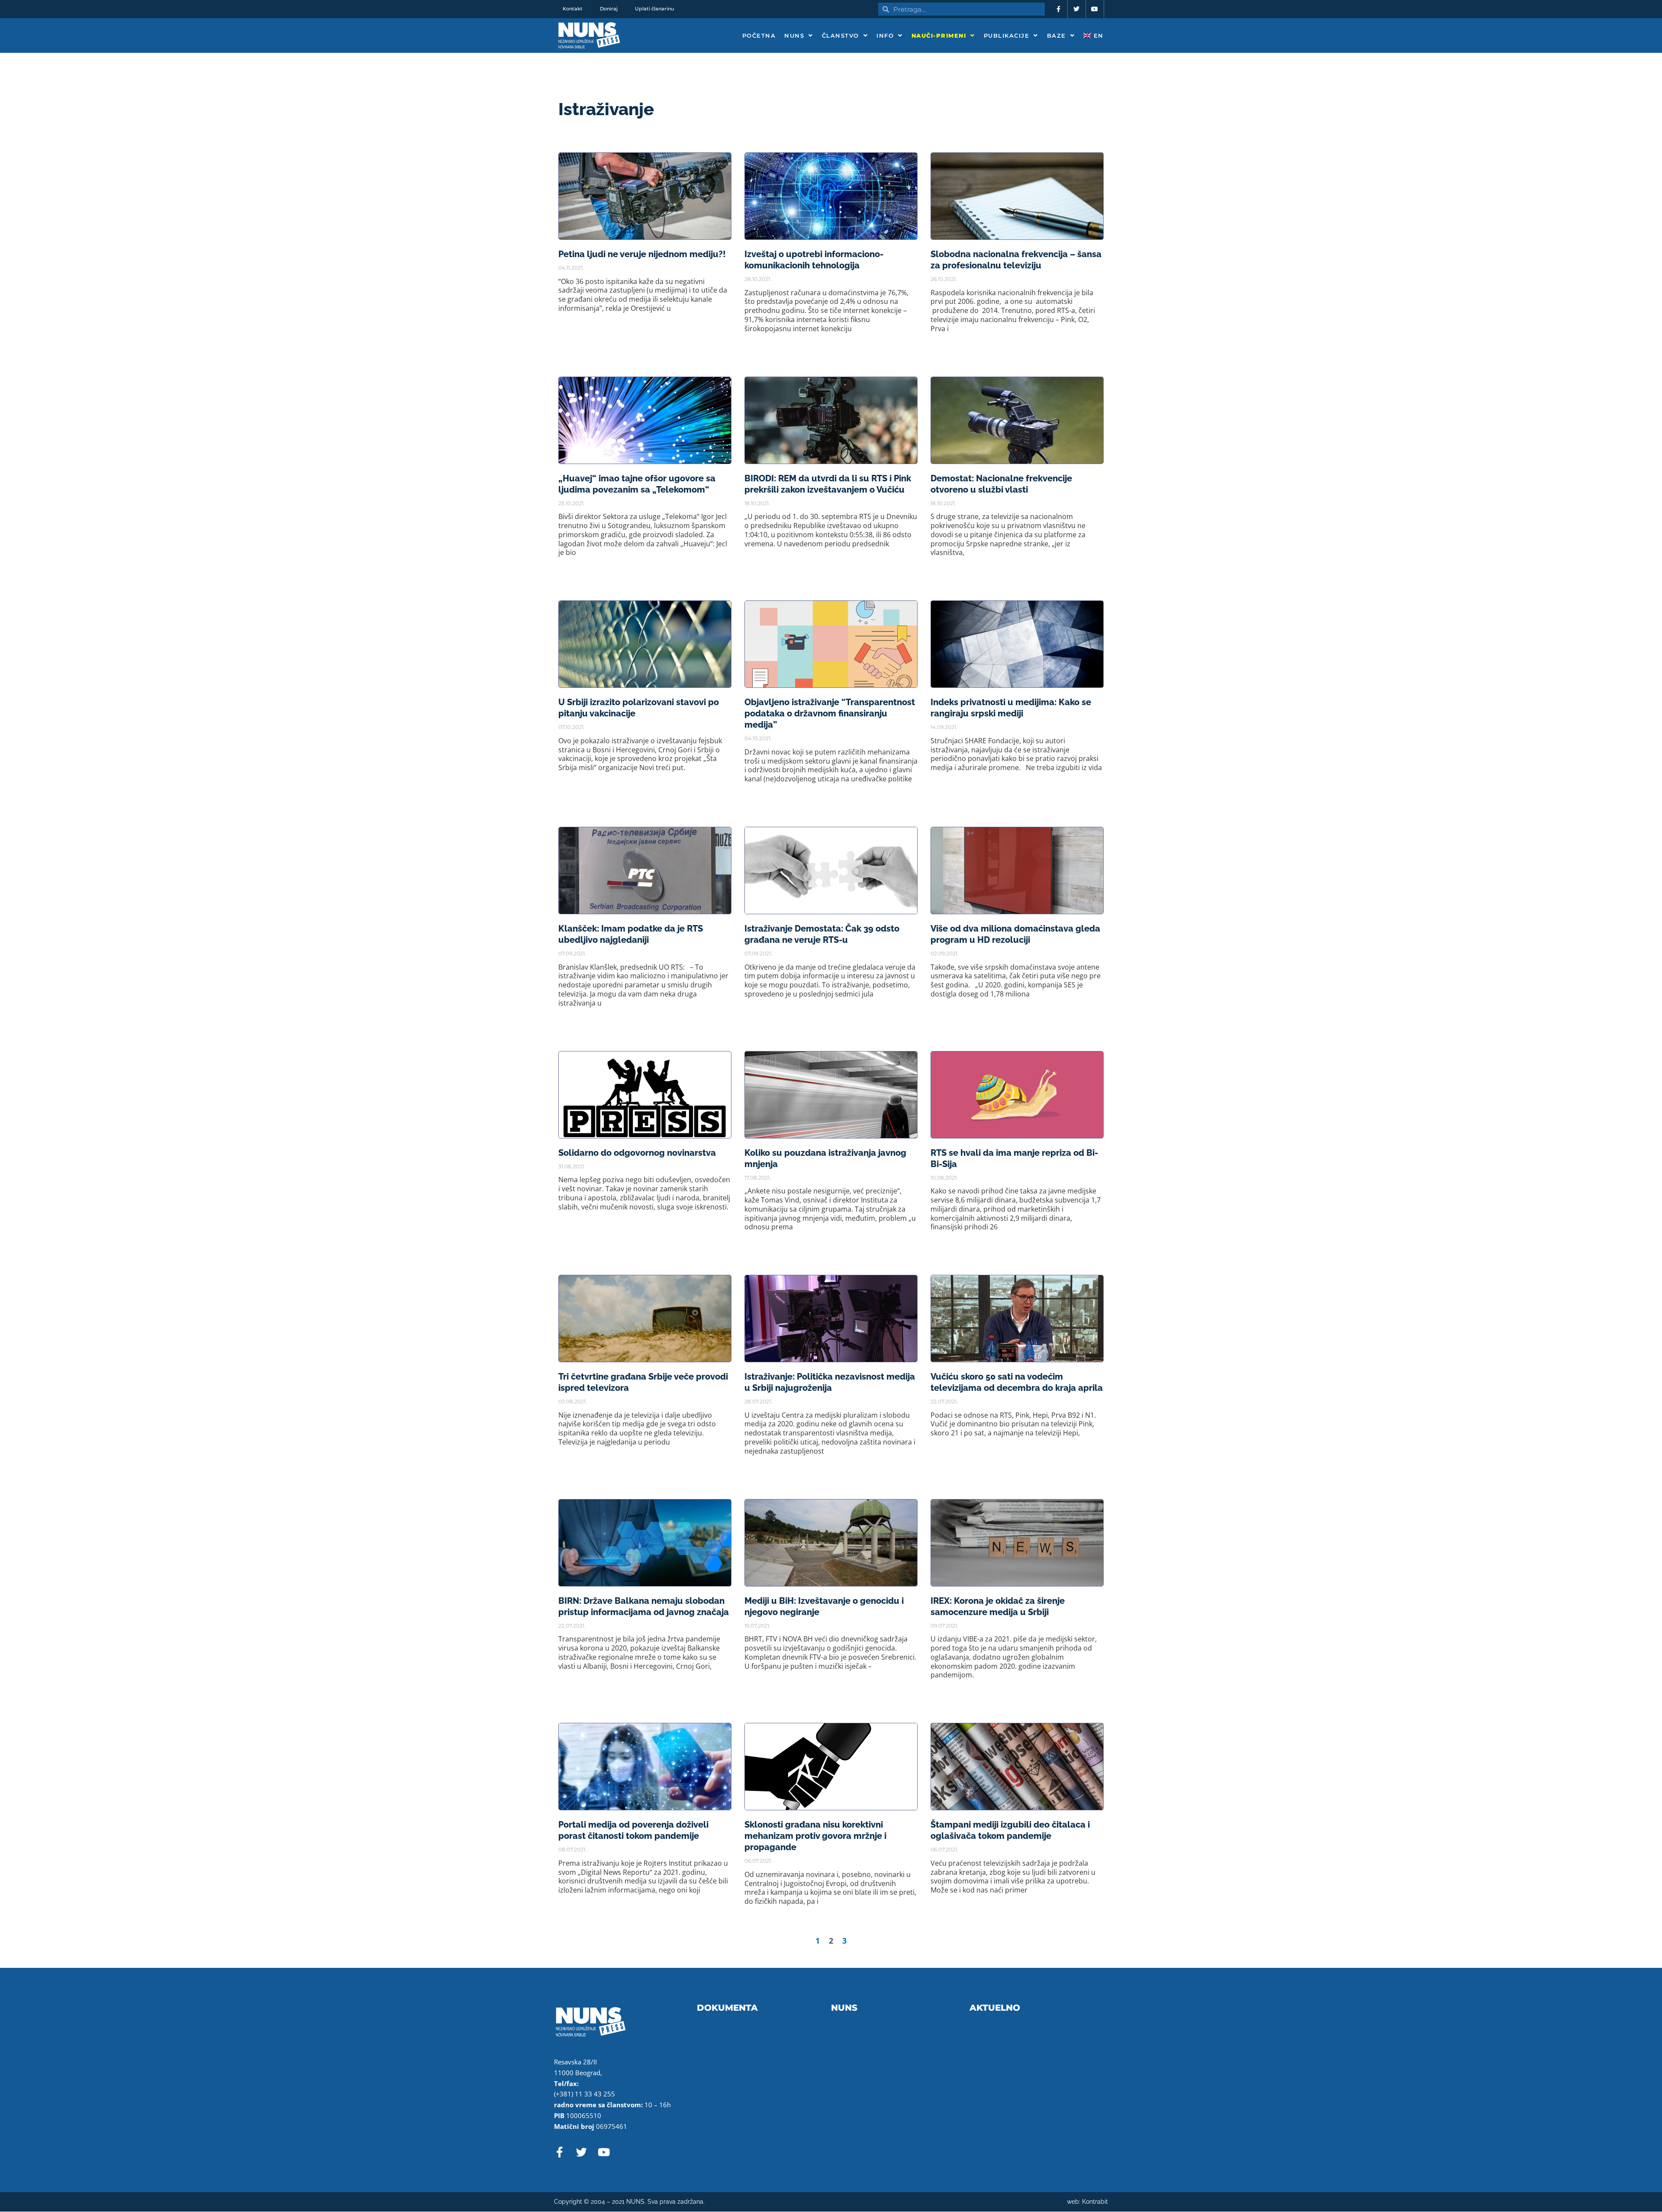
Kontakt (573, 9)
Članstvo (841, 35)
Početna (759, 35)
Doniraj (609, 9)
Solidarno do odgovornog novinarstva (637, 1153)
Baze (1056, 35)
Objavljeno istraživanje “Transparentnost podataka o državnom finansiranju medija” (830, 713)
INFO (885, 35)
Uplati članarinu (654, 9)
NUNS (794, 35)
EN (1097, 35)
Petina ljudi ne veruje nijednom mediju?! (642, 254)
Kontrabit (1095, 2202)
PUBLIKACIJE (1007, 35)
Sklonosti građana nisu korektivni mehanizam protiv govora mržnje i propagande (815, 1836)
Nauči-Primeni (939, 35)
